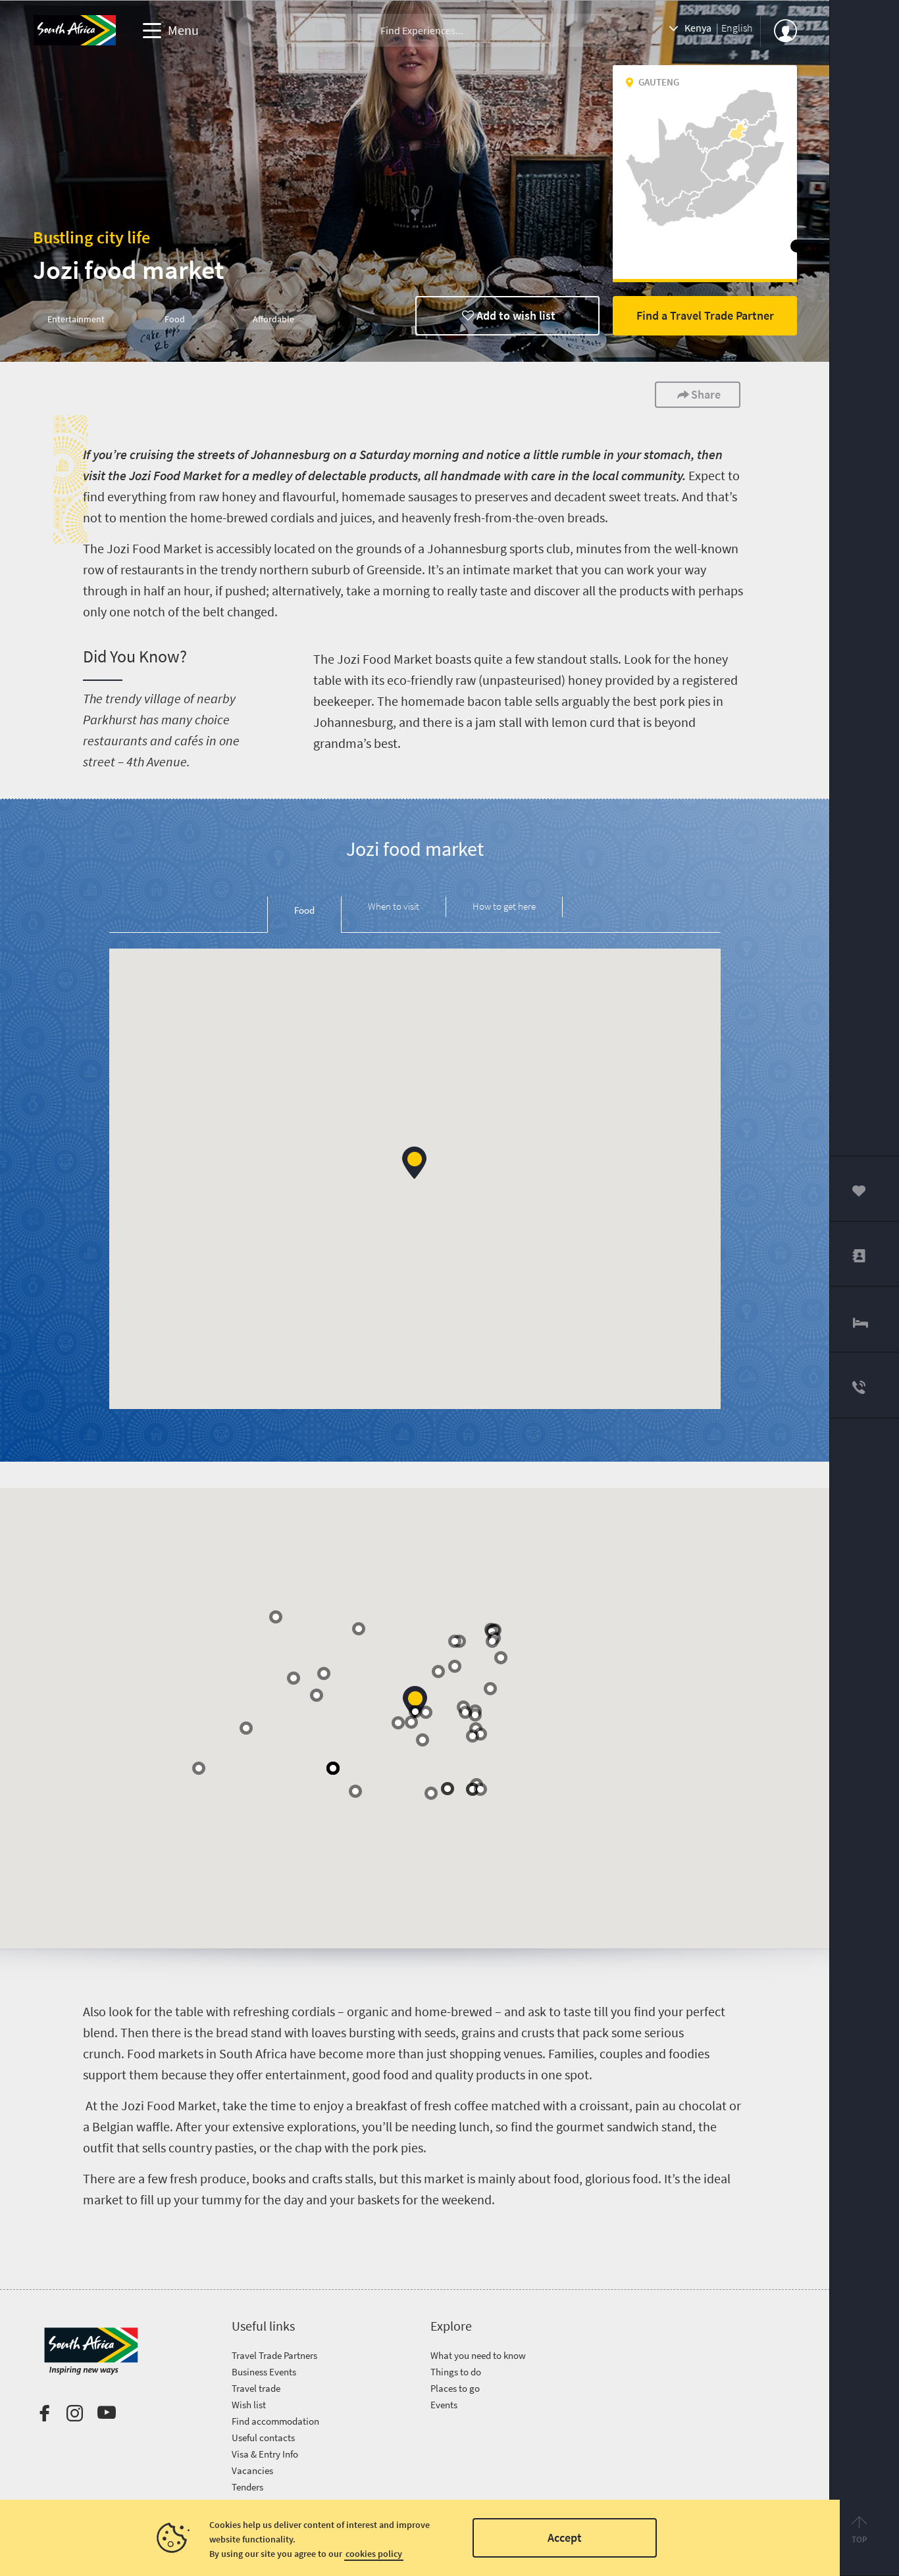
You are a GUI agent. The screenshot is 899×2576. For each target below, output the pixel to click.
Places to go (455, 2388)
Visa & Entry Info (265, 2454)
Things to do (456, 2372)
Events (444, 2405)
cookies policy (374, 2554)
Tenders (247, 2487)
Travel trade (256, 2388)
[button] (414, 1163)
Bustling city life (91, 237)
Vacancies (252, 2470)
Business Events (264, 2372)
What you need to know (478, 2355)
